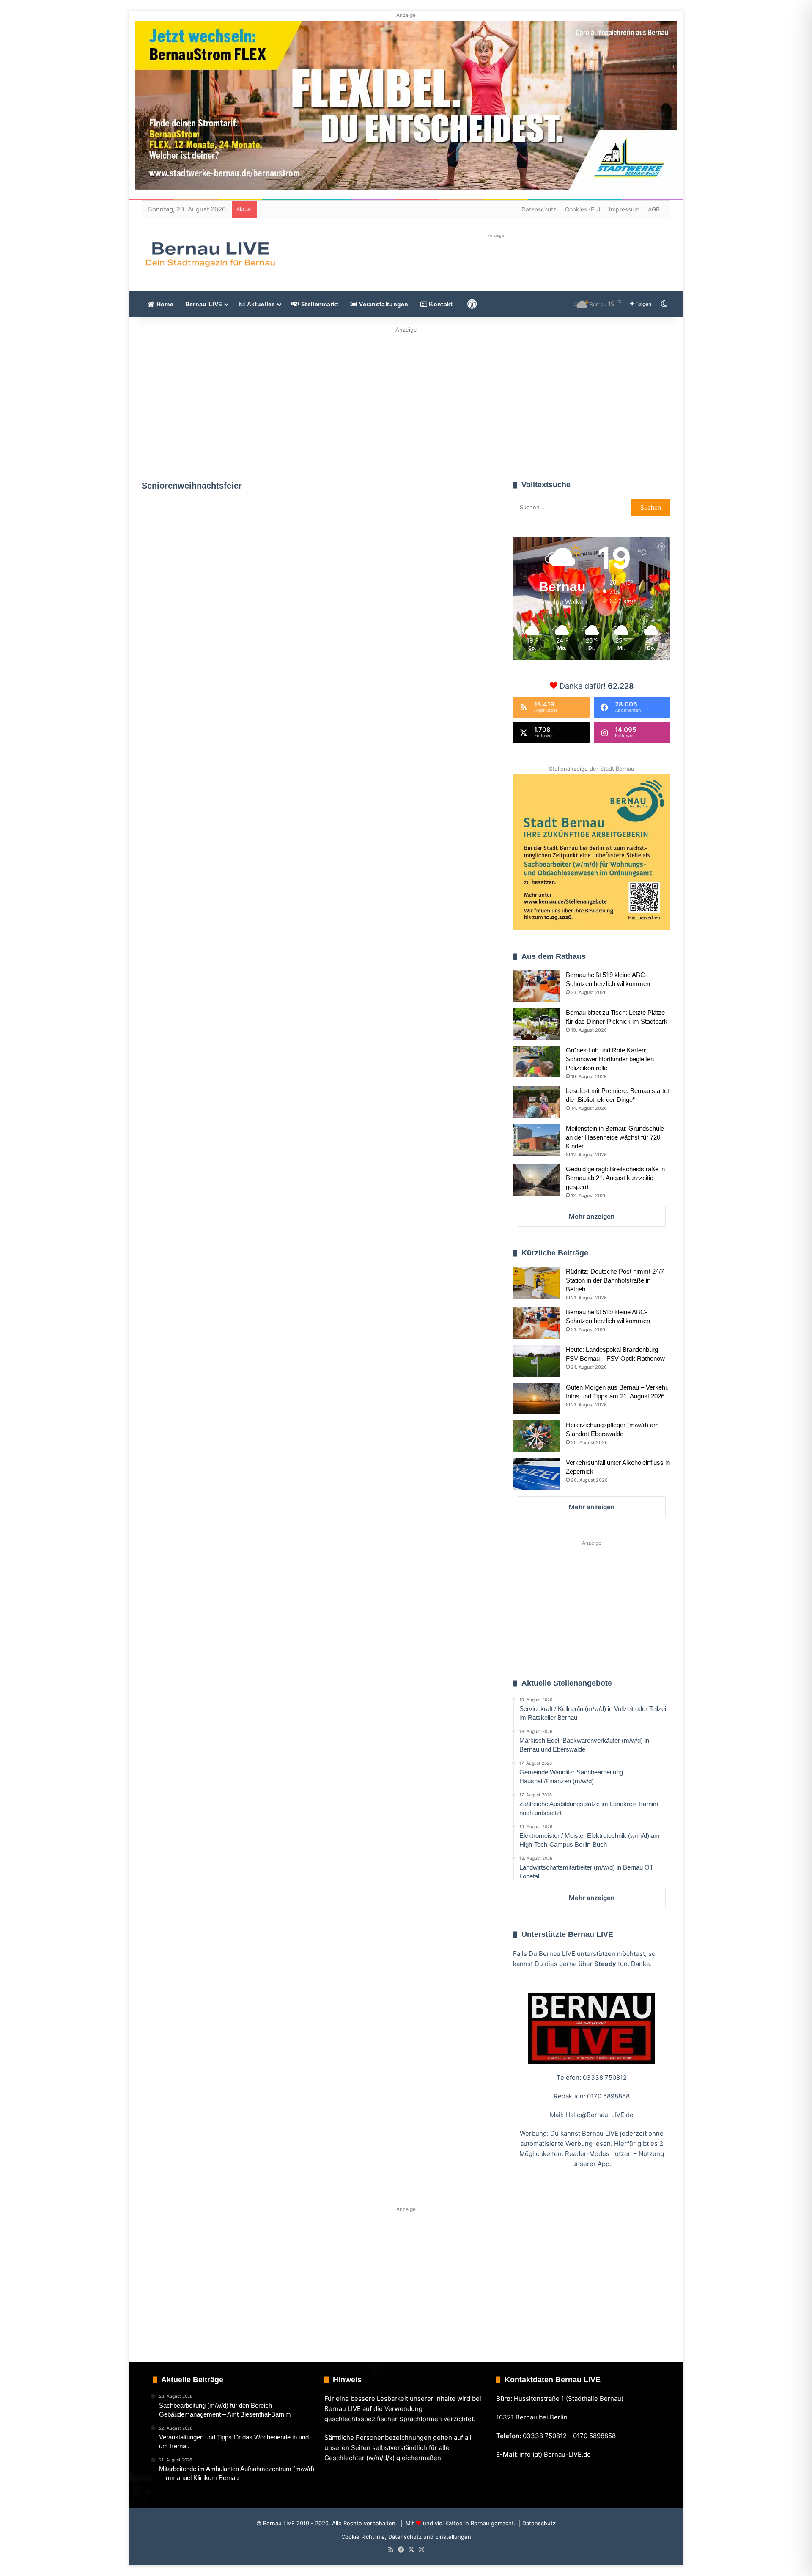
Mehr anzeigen (592, 1216)
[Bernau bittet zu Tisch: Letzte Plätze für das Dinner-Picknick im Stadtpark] (536, 1024)
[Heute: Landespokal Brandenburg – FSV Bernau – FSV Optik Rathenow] (536, 1361)
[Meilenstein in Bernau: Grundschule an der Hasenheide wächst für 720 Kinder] (536, 1140)
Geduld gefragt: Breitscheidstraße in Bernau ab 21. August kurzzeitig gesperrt (615, 1178)
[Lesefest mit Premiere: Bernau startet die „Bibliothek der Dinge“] (536, 1102)
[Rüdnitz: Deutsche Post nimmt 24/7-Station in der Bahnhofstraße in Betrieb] (536, 1283)
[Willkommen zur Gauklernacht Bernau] (406, 401)
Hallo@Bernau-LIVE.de (599, 2115)
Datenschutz (539, 209)
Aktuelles (260, 304)
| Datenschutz (536, 2523)
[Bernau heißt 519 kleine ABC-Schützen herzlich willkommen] (536, 986)
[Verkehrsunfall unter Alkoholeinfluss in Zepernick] (536, 1474)
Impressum (624, 209)
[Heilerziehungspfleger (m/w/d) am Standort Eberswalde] (536, 1436)
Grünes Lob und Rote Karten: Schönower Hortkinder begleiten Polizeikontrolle (610, 1059)
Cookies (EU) (583, 209)
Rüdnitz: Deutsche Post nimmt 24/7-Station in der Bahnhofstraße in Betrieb (616, 1280)
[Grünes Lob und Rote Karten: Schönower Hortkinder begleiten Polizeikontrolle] (536, 1061)
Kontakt (440, 304)
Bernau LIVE (204, 304)
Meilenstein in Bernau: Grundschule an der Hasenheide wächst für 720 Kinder (615, 1137)
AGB (654, 209)
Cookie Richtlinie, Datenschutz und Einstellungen (406, 2537)
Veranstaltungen (383, 304)
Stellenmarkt (319, 304)
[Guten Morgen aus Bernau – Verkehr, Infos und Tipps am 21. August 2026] (536, 1399)
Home (164, 304)
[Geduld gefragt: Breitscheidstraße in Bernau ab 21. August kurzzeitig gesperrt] (536, 1180)
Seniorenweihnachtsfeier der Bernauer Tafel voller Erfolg (225, 603)
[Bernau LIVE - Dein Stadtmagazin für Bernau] (210, 254)
